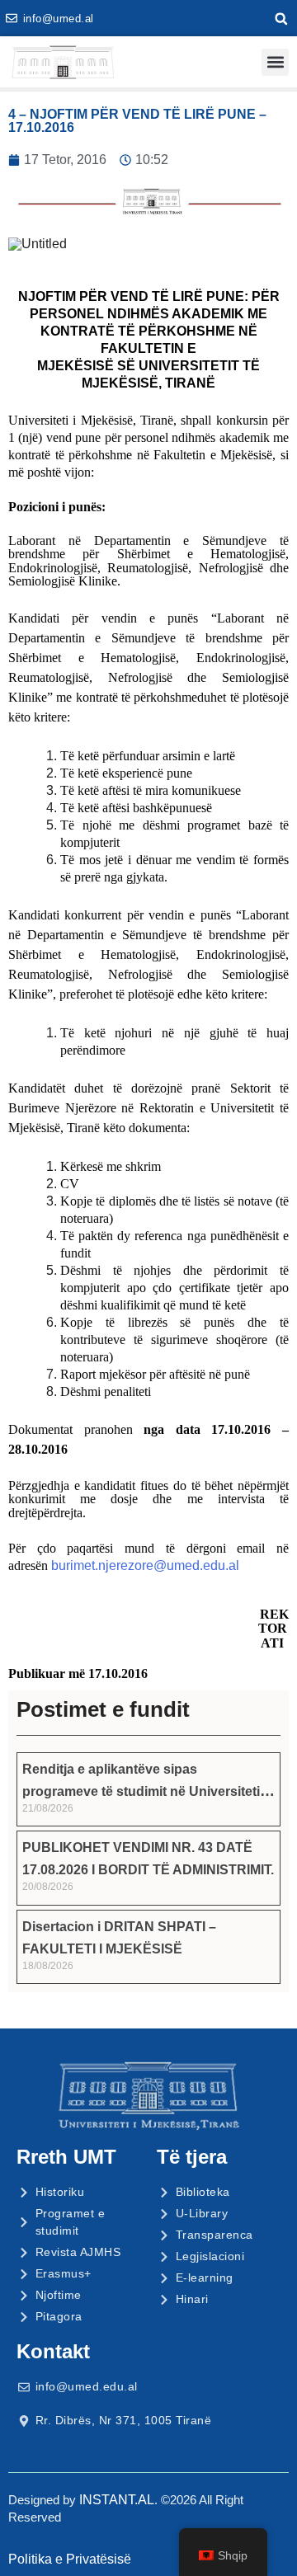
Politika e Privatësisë (70, 2559)
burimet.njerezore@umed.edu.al (145, 1565)
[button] (281, 19)
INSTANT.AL (117, 2500)
